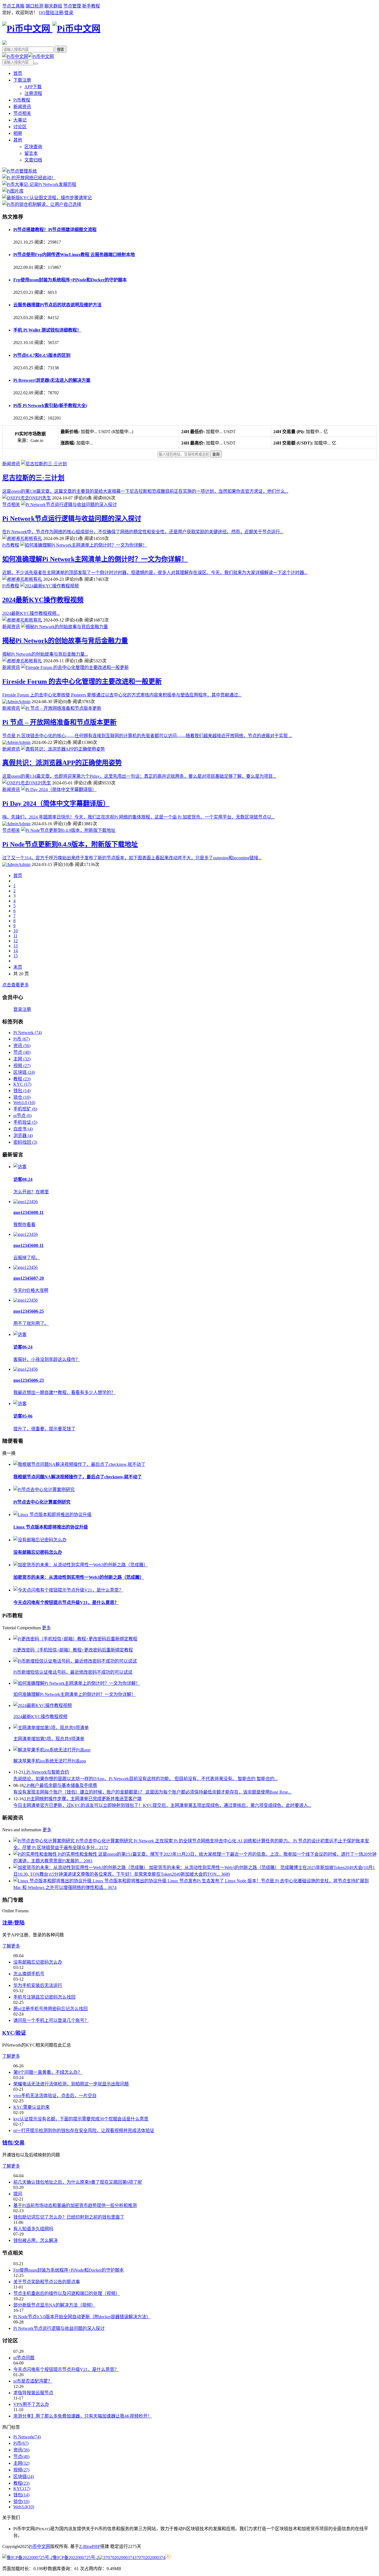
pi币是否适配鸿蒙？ (33, 2381)
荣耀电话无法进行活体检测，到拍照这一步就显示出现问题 (71, 2084)
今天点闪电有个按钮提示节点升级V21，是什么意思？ (66, 1603)
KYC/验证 (14, 2033)
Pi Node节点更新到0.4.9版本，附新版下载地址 (70, 844)
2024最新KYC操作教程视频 (43, 600)
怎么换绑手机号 (29, 1974)
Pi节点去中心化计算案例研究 (42, 1502)
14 (16, 951)
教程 (22, 1079)
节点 (22, 1052)
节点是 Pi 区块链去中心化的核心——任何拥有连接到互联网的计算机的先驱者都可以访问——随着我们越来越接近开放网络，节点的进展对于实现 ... (147, 736)
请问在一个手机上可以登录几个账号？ (51, 2020)
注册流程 (33, 93)
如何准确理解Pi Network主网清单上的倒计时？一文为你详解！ (95, 559)
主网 (22, 1059)
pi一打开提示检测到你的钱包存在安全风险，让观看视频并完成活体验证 (84, 2131)
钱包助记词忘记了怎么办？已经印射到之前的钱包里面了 (69, 2217)
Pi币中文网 (40, 2546)
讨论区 (20, 127)
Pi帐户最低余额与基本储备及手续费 (60, 1785)
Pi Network (28, 1033)
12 (16, 941)
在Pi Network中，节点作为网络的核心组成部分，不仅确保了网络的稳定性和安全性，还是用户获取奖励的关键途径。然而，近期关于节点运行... (143, 532)
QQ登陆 (47, 13)
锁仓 (22, 1097)
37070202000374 (150, 2558)
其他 (18, 140)
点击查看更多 (16, 985)
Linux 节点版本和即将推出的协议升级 (51, 1527)
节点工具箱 (13, 6)
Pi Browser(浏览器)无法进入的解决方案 (52, 380)
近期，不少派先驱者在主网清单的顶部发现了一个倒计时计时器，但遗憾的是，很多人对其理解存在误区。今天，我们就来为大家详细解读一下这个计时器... (155, 573)
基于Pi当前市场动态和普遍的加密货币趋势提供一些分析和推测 (75, 2205)
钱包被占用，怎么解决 (36, 2240)
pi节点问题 (24, 2358)
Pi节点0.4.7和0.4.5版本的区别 (42, 355)
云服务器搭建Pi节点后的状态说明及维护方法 (57, 305)
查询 (216, 454)
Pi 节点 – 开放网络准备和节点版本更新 (59, 722)
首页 (18, 73)
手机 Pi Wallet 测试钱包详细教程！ (47, 330)
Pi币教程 (22, 100)
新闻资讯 (22, 107)
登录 (69, 13)
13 (16, 946)
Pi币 (22, 1039)
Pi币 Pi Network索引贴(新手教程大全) (50, 406)
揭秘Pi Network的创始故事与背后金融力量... (45, 654)
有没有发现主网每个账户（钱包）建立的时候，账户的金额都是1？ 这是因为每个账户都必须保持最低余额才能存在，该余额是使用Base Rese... (152, 1792)
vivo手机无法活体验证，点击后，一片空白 (55, 2096)
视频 (22, 1066)
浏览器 (23, 1136)
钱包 (22, 1091)
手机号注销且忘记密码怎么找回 (44, 1997)
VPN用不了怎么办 (31, 2404)
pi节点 (22, 1116)
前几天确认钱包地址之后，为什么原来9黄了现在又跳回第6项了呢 (78, 2182)
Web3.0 (24, 1103)
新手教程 (91, 6)
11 (15, 936)
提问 (18, 2194)
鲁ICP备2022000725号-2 (76, 2558)
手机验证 (25, 1122)
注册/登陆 (13, 1923)
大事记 (20, 120)
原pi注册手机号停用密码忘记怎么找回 (50, 2009)
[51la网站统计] (168, 2558)
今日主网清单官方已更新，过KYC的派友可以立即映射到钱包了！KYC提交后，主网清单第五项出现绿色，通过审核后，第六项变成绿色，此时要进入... (162, 1805)
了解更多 (11, 1946)
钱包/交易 (13, 2143)
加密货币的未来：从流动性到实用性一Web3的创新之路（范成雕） (79, 1577)
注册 (59, 13)
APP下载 (33, 87)
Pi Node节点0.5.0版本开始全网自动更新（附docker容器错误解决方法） (82, 2317)
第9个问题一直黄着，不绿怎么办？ (48, 2072)
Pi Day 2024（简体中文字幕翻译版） (56, 804)
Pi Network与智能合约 (46, 1772)
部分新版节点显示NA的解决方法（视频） (54, 2305)
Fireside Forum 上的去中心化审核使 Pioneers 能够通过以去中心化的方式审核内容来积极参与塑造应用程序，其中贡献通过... (122, 695)
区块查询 (33, 147)
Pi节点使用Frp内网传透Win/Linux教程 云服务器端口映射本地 (74, 255)
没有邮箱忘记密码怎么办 (38, 1552)
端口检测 (34, 6)
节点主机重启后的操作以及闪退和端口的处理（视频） (67, 2293)
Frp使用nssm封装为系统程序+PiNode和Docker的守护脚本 (70, 280)
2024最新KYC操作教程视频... (31, 613)
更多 (46, 1628)
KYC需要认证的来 (31, 2107)
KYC (22, 1084)
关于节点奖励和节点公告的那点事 (47, 2282)
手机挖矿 (25, 1109)
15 (16, 956)
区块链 (24, 1072)
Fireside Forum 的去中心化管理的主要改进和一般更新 (82, 681)
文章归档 (33, 160)
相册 (18, 133)
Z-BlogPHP (90, 2546)
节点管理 (72, 6)
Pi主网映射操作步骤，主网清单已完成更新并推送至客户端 (83, 1799)
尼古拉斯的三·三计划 (33, 478)
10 (16, 931)
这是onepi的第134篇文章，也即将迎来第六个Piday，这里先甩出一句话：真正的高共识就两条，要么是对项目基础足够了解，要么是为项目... (139, 776)
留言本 (31, 153)
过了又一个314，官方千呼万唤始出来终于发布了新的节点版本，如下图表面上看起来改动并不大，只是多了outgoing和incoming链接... (132, 858)
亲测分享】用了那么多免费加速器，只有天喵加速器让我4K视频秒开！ (83, 2416)
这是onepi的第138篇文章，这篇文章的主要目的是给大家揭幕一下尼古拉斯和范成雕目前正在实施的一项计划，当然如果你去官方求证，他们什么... (145, 491)
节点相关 (22, 113)
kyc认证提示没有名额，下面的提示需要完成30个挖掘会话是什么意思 (81, 2119)
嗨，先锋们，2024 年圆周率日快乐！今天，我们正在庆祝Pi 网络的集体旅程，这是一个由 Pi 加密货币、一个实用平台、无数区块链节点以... (138, 817)
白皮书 (23, 1129)
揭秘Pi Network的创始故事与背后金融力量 (65, 641)
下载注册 (22, 80)
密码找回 (25, 1142)
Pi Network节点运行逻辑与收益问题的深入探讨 (72, 519)
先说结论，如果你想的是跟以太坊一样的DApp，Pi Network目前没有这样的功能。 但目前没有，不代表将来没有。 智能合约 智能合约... (146, 1779)
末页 (18, 967)
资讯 (22, 1046)
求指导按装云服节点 (33, 2393)
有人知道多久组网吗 (33, 2229)
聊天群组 (53, 6)
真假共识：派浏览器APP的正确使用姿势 (62, 763)
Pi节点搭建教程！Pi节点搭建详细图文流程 (55, 230)
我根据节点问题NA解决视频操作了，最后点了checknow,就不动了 (78, 1477)
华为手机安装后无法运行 (38, 1985)
